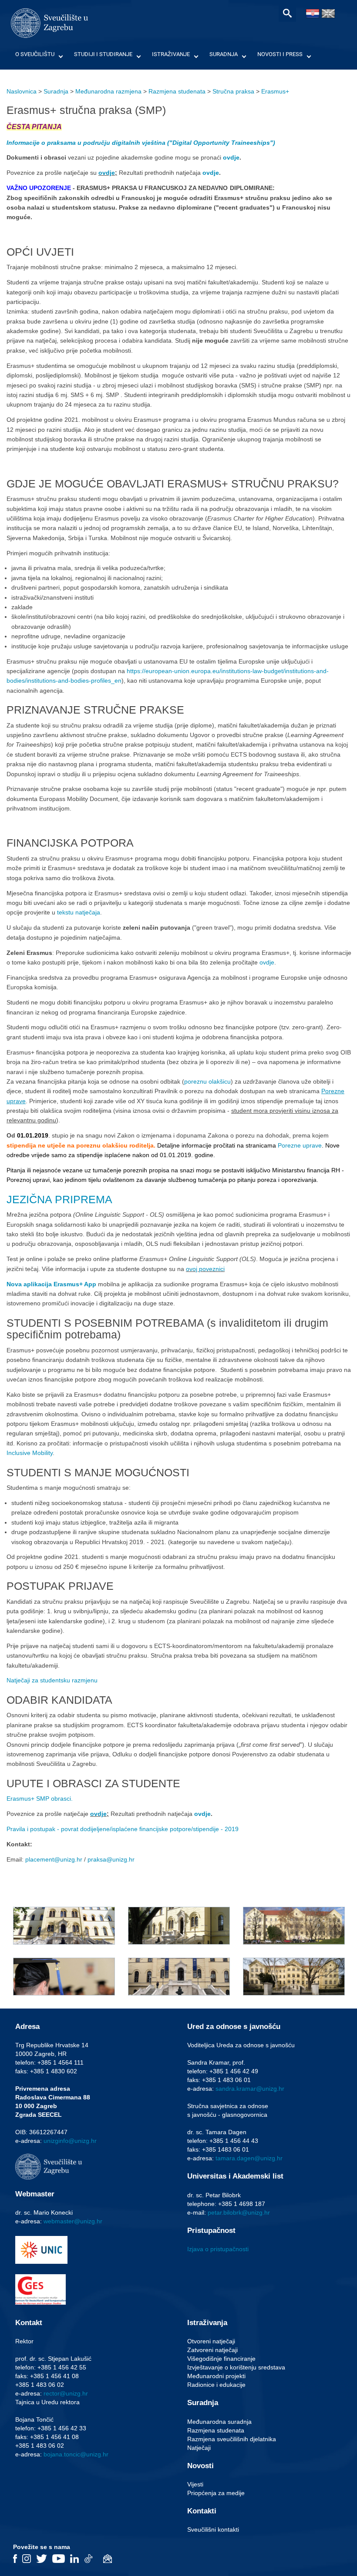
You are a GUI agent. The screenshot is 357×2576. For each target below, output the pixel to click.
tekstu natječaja (79, 912)
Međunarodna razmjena (108, 91)
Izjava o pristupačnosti (218, 2249)
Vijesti (195, 2484)
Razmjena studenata (177, 91)
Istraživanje (171, 54)
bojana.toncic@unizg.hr (76, 2454)
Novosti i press (280, 54)
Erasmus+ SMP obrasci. (40, 1799)
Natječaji (199, 2448)
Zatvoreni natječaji (212, 2350)
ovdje (231, 157)
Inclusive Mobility (30, 1453)
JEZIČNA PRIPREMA (59, 1199)
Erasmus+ (275, 91)
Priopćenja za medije (216, 2493)
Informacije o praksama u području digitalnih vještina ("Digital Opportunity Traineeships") (141, 143)
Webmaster (35, 2194)
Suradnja (224, 54)
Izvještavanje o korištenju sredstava (236, 2367)
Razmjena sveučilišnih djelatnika (232, 2439)
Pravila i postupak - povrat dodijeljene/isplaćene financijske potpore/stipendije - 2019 (123, 1829)
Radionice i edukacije (216, 2385)
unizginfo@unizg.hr (70, 2141)
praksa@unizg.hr (111, 1859)
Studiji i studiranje (103, 54)
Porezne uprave (299, 1145)
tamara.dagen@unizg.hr (249, 2158)
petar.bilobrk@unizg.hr (239, 2212)
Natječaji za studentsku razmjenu (52, 1680)
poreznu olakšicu (207, 1081)
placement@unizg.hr (54, 1859)
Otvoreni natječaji (211, 2341)
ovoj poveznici (205, 1269)
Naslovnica (22, 91)
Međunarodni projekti (216, 2376)
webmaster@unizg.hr (73, 2221)
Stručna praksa (233, 91)
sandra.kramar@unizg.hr (250, 2089)
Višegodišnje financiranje (221, 2359)
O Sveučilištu (35, 54)
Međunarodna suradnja (219, 2422)
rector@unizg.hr (66, 2393)
